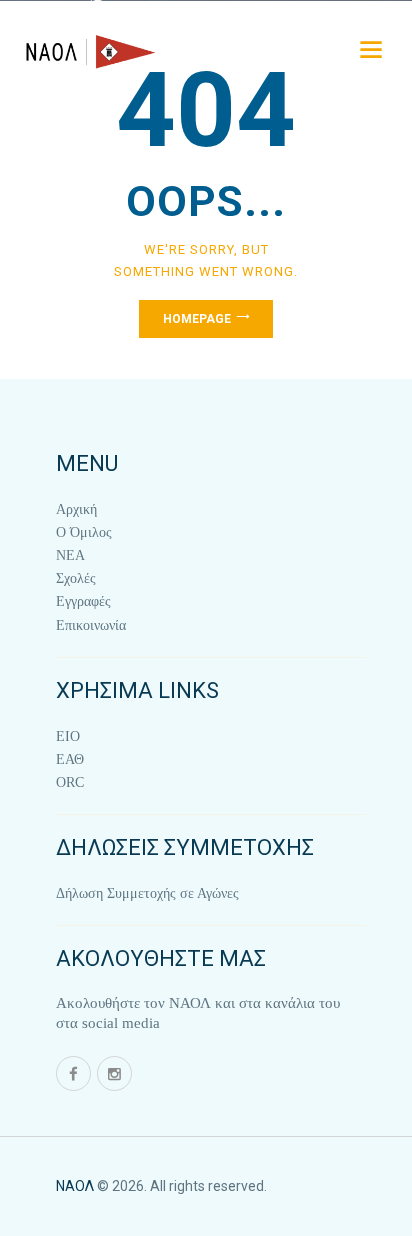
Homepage (197, 319)
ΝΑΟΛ (75, 1186)
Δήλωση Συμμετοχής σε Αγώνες (147, 893)
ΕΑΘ (70, 759)
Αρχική (76, 509)
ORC (70, 782)
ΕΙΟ (68, 736)
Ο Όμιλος (84, 532)
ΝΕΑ (70, 555)
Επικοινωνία (91, 625)
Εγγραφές (83, 601)
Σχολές (76, 578)
